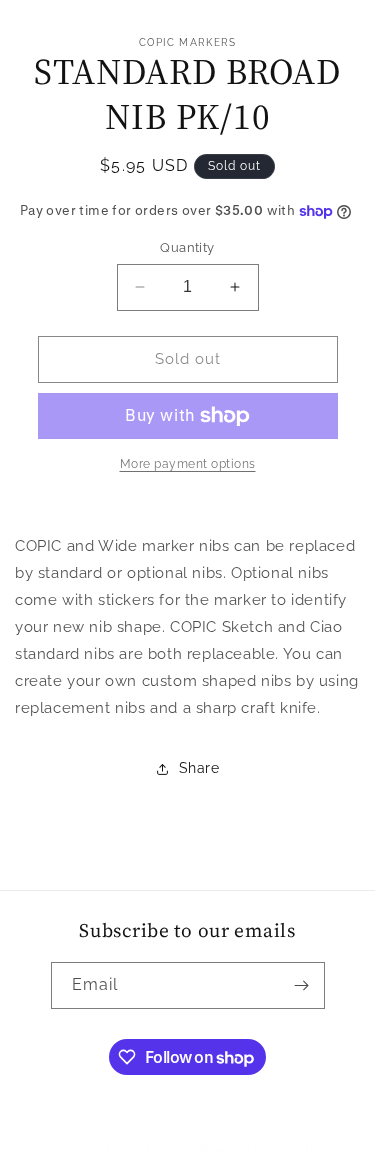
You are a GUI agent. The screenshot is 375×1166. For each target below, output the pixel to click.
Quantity (187, 247)
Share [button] (199, 768)
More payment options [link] (188, 464)
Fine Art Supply (151, 1149)
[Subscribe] (302, 985)
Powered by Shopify (258, 1149)
